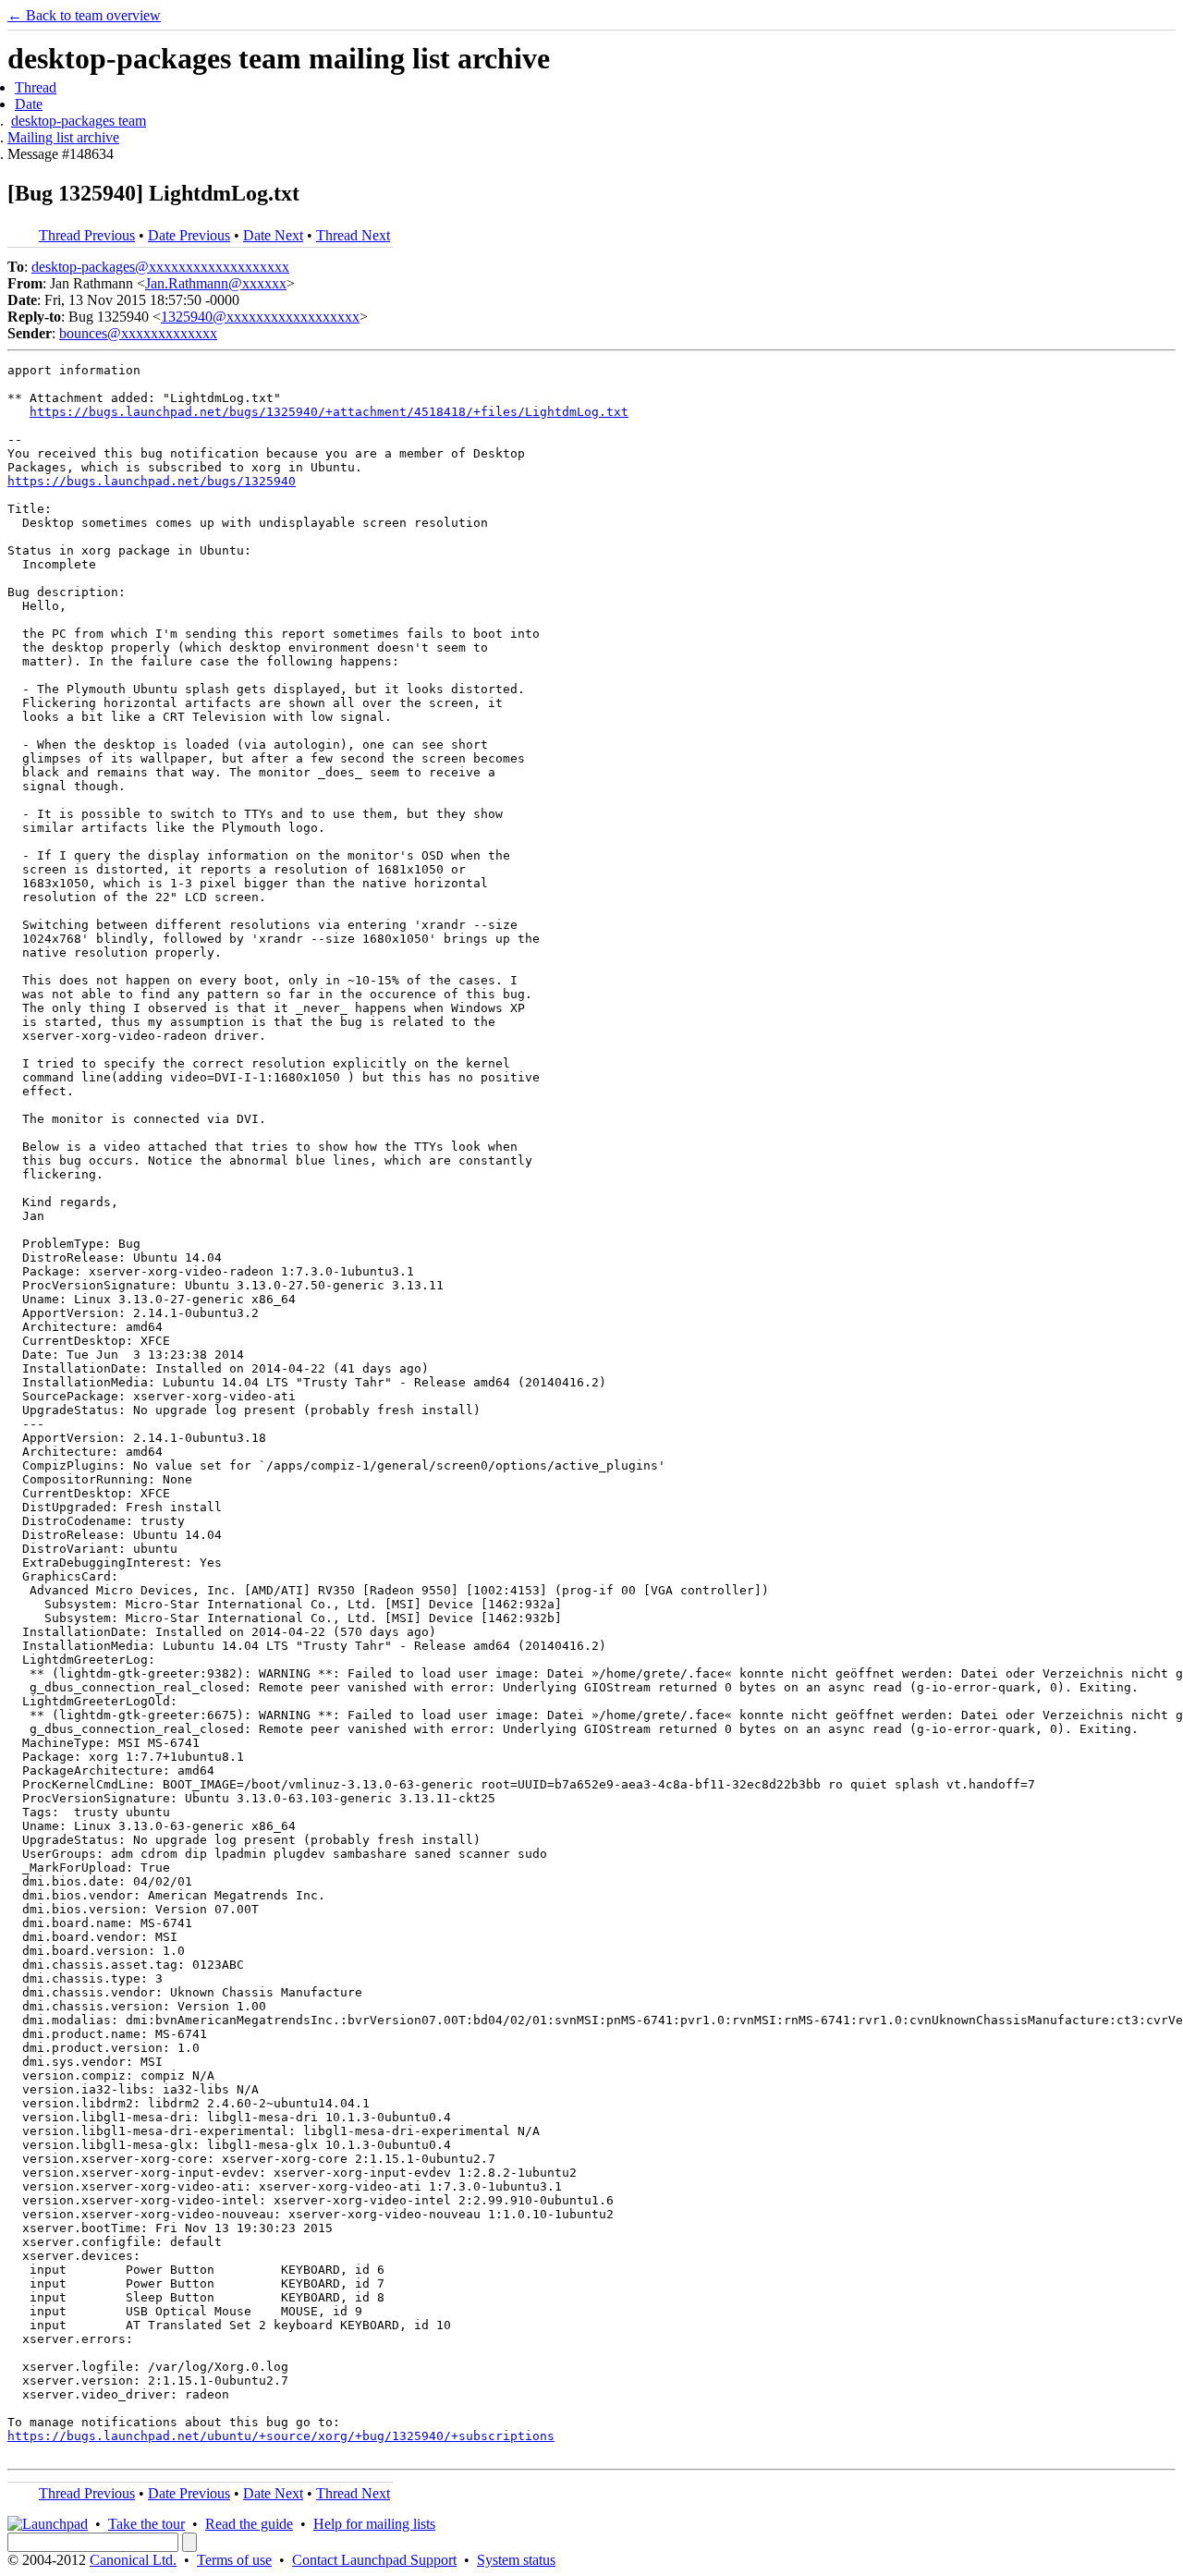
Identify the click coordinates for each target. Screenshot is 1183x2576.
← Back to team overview (84, 15)
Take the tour (146, 2524)
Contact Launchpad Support (374, 2560)
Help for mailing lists (374, 2524)
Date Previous (189, 235)
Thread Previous (87, 235)
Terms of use (234, 2560)
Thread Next (353, 235)
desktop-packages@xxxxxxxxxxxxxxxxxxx (160, 267)
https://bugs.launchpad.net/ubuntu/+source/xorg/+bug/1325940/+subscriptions (281, 2436)
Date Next (273, 235)
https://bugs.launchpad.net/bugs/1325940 (152, 481)
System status (516, 2560)
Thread (36, 87)
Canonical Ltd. (133, 2560)
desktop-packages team (79, 121)
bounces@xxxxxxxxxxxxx (138, 333)
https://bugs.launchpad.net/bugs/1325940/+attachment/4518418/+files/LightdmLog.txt (329, 412)
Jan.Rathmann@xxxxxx (216, 283)
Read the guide (249, 2524)
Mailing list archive (63, 137)
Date (29, 104)
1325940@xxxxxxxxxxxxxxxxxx (260, 317)
